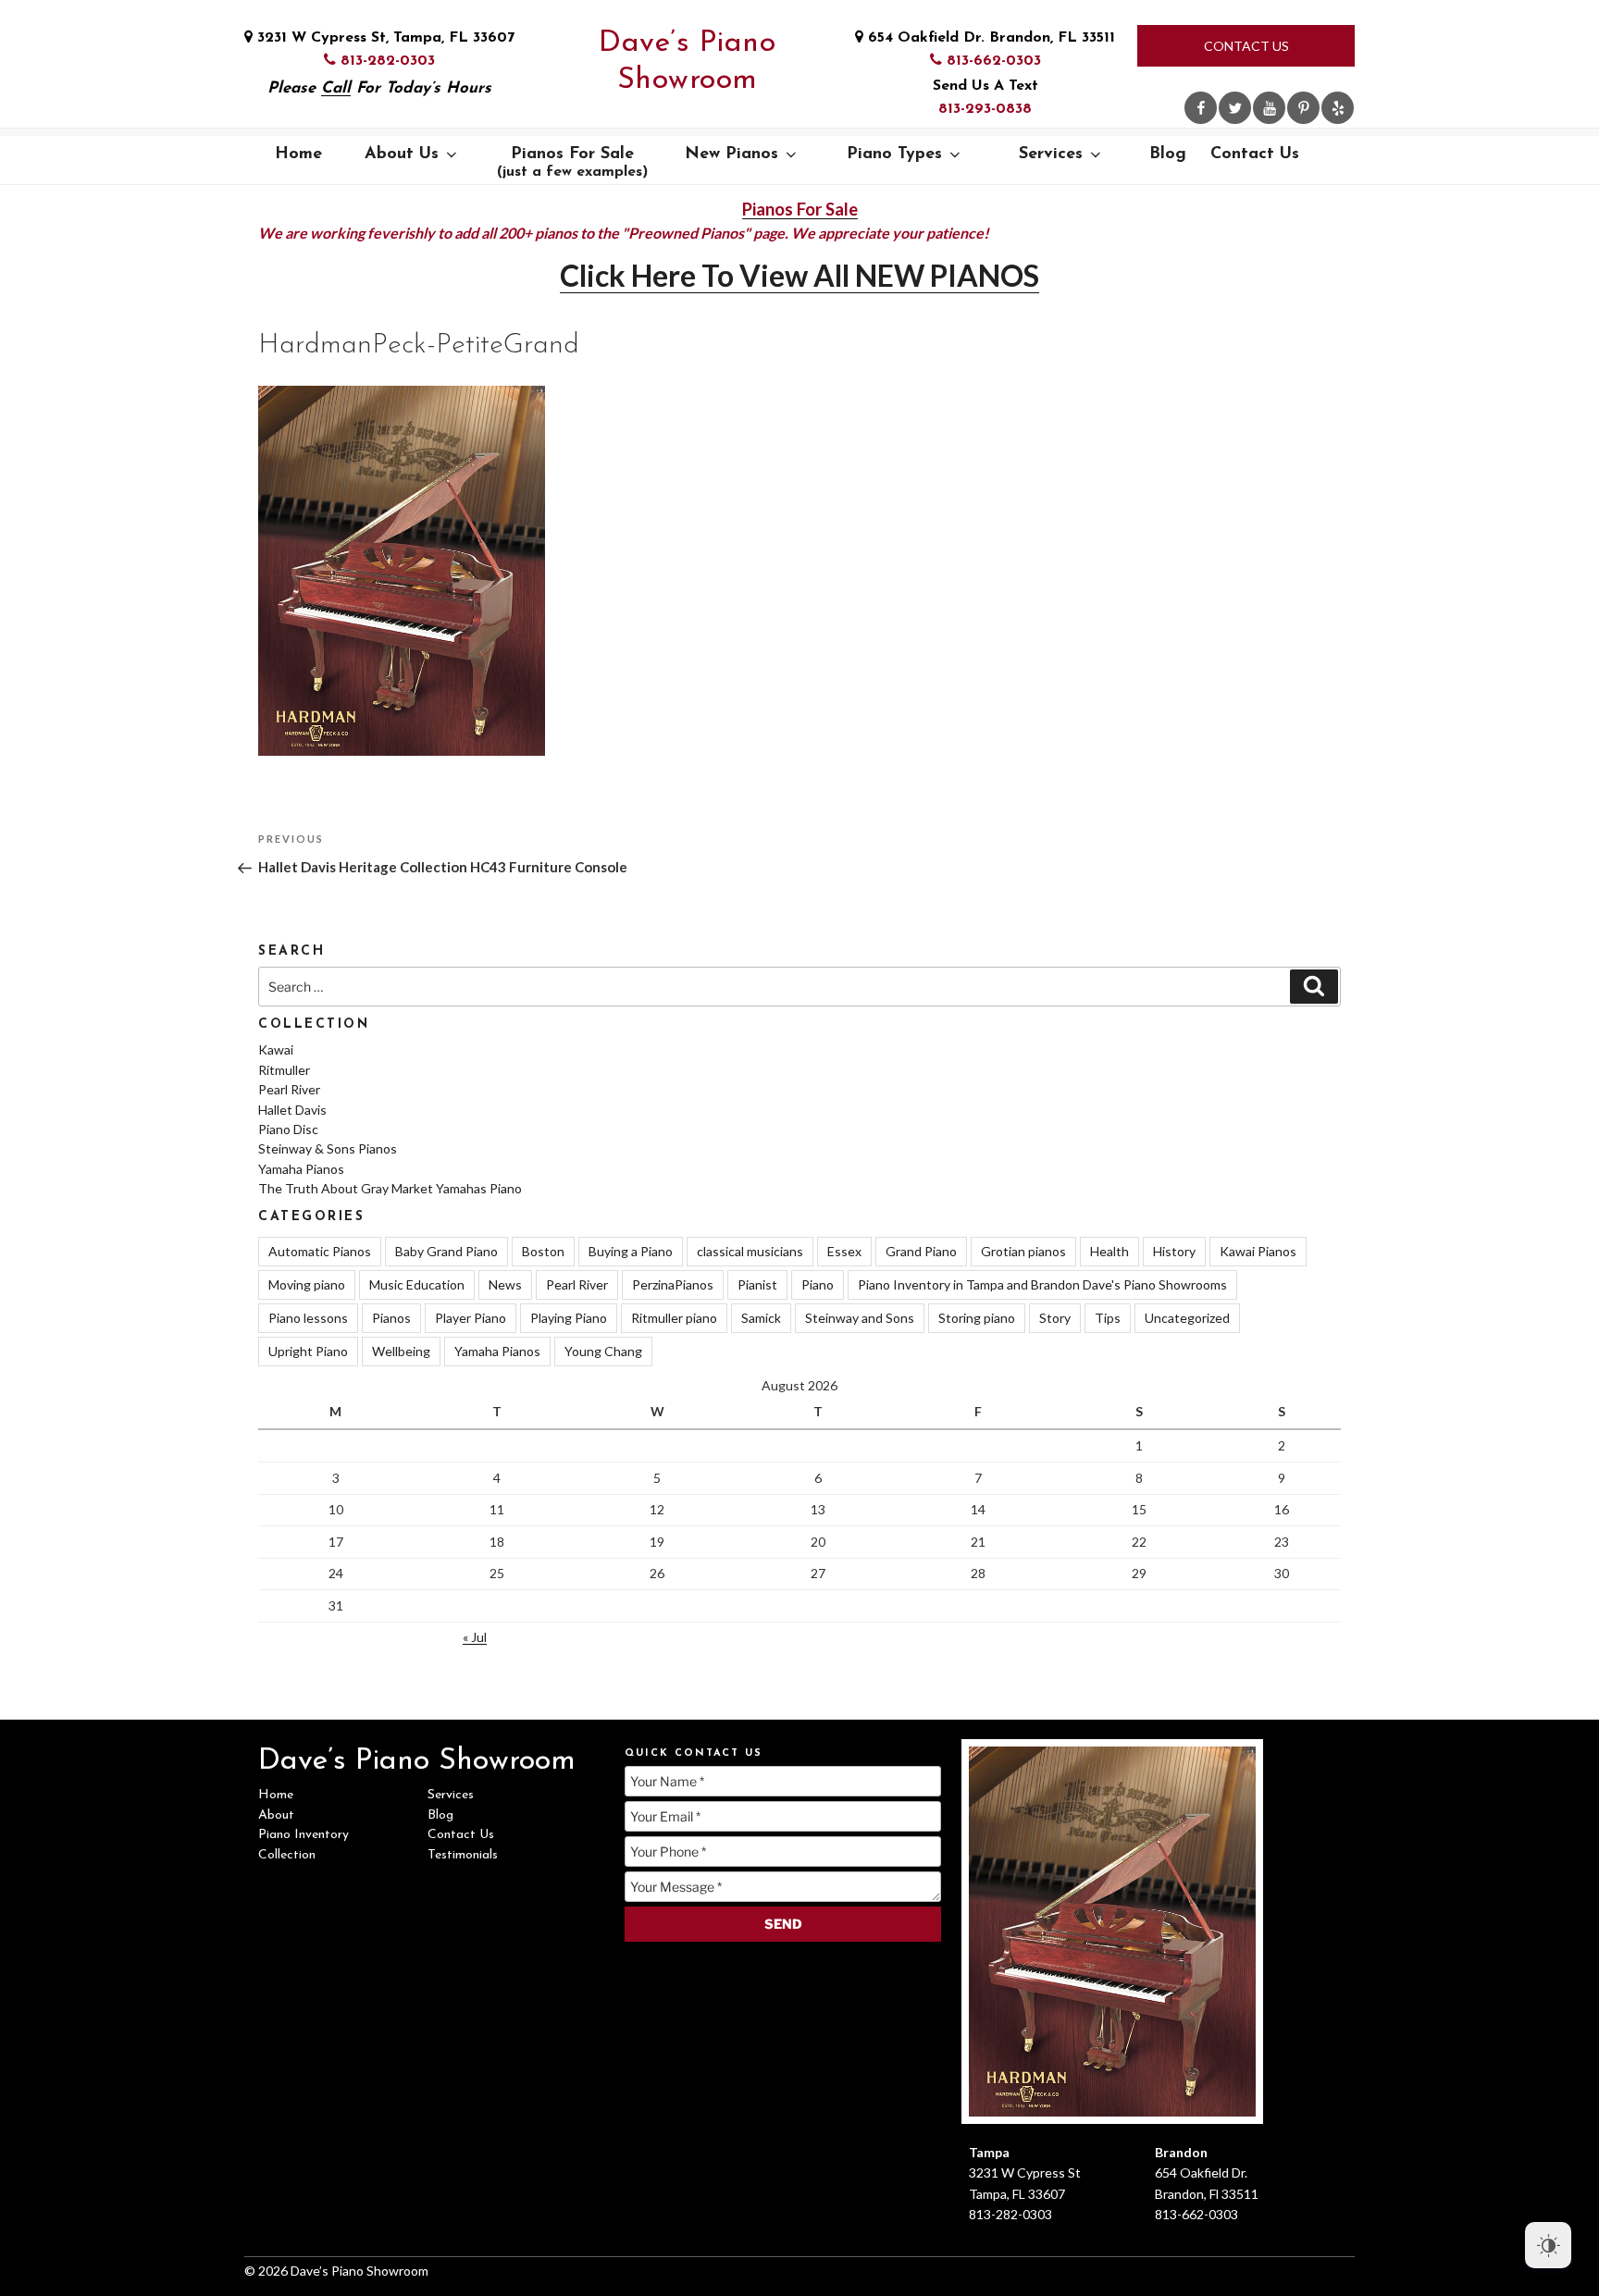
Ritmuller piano (674, 1318)
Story (1055, 1318)
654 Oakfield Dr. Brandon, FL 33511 (989, 38)
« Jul (475, 1637)
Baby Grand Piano (446, 1251)
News (505, 1284)
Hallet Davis (292, 1110)
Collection (287, 1855)
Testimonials (463, 1855)
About (276, 1815)
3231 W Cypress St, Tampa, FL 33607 (384, 38)
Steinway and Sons (860, 1318)
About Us (402, 154)
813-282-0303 (385, 61)
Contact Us (1246, 46)
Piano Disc (288, 1129)
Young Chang (603, 1351)
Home (298, 154)
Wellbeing (401, 1351)
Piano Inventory (304, 1835)
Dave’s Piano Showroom (687, 62)
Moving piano (307, 1284)
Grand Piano (921, 1251)
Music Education (417, 1284)
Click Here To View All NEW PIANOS (799, 275)
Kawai (276, 1049)
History (1174, 1251)
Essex (844, 1251)
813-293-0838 (985, 109)
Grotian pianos (1023, 1251)
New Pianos (731, 154)
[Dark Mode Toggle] (1548, 2245)
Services (1051, 154)
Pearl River (289, 1089)
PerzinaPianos (673, 1284)
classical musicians (750, 1251)
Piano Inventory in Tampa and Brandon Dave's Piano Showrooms (1042, 1284)
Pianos (391, 1318)
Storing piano (977, 1318)
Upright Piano (308, 1351)
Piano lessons (308, 1318)
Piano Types (894, 154)
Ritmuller (284, 1070)
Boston (543, 1251)
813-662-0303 (992, 61)
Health (1109, 1251)
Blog (1168, 154)
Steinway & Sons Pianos (328, 1148)
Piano (818, 1284)
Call (336, 88)
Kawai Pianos (1258, 1251)
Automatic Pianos (320, 1251)
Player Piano (471, 1318)
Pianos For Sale (572, 163)
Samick (761, 1318)
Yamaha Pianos (301, 1169)
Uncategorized (1187, 1318)
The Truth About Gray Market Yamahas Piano (390, 1188)
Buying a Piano (631, 1251)
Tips (1108, 1318)
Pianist (757, 1284)
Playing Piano (569, 1318)
